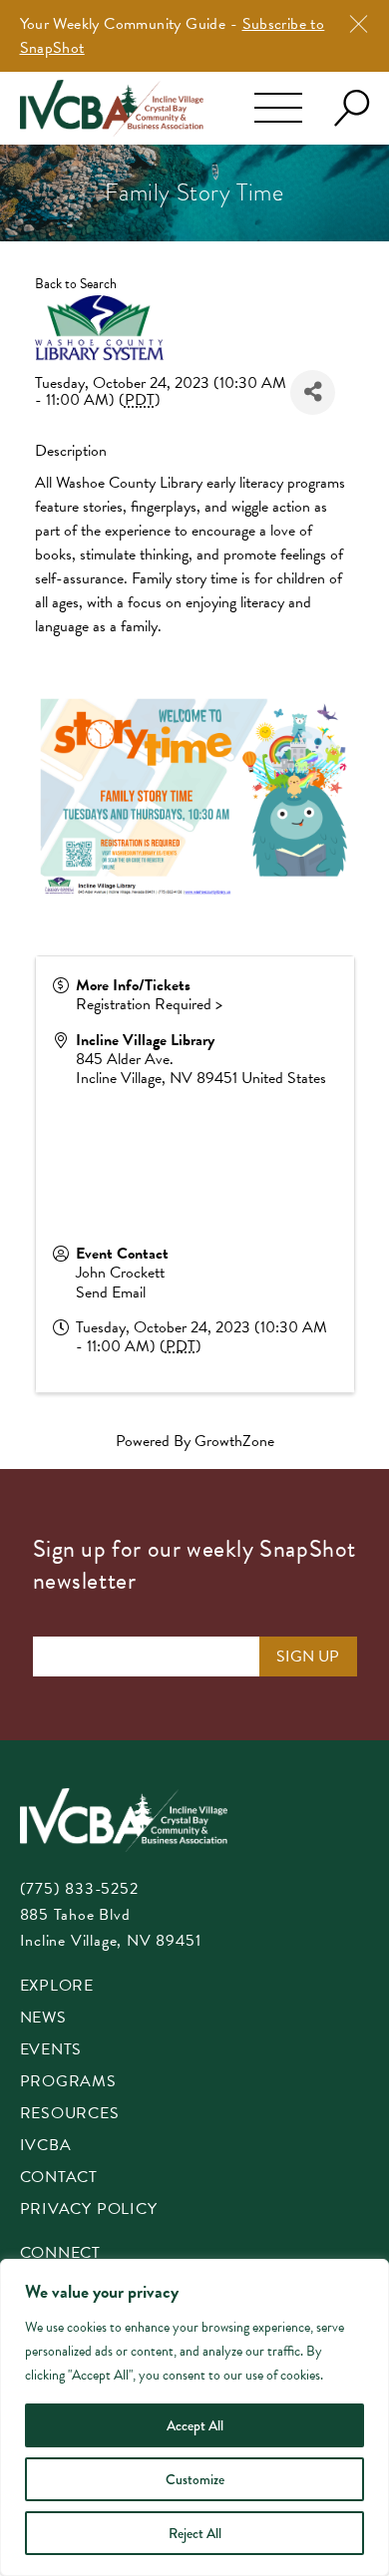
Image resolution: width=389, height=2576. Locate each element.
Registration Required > (149, 1004)
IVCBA (46, 2147)
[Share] (313, 392)
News (43, 2019)
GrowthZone (234, 1441)
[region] (194, 2417)
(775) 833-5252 (79, 1889)
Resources (70, 2115)
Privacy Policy (89, 2210)
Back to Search (76, 284)
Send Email (111, 1292)
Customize (195, 2479)
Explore (57, 1987)
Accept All (195, 2425)
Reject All (195, 2533)
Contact (59, 2179)
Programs (68, 2083)
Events (51, 2051)
